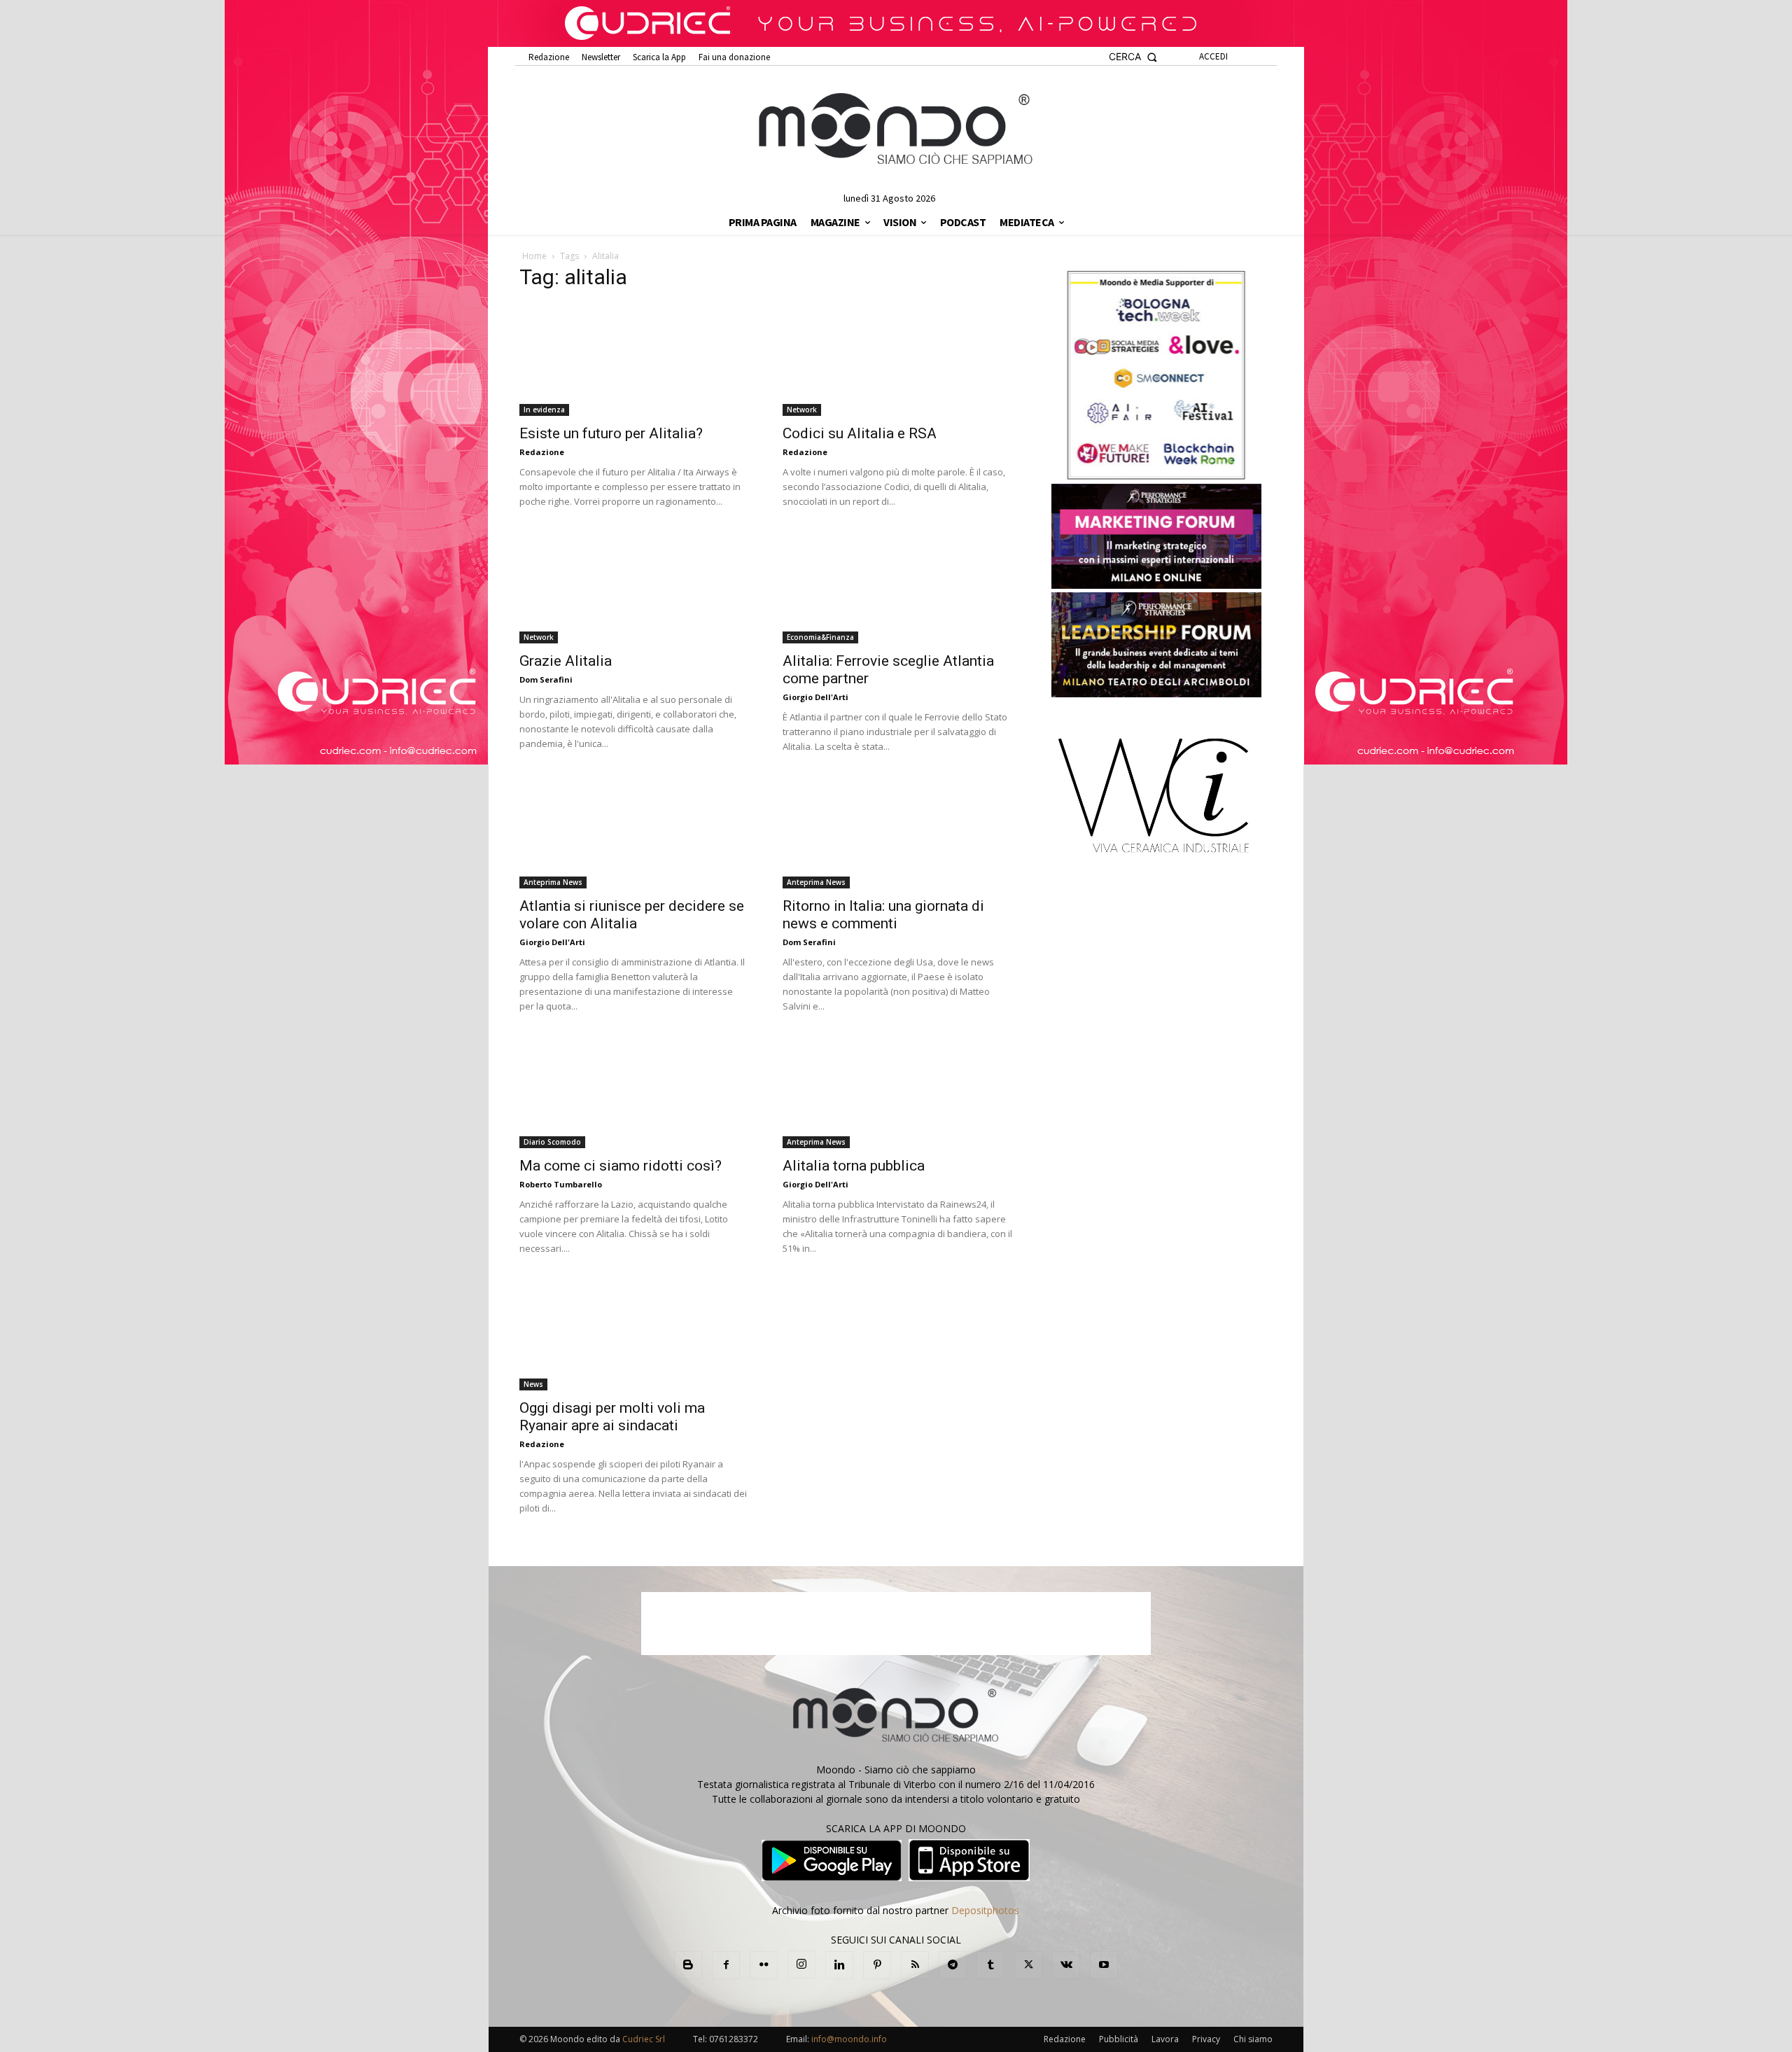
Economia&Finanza (820, 637)
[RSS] (915, 1965)
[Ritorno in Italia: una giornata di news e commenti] (897, 832)
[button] (1133, 57)
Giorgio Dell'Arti (815, 697)
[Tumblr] (990, 1965)
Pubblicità (1119, 2039)
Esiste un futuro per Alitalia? (611, 433)
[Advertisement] (896, 1624)
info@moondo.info (849, 2039)
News (533, 1384)
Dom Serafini (546, 679)
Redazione (542, 452)
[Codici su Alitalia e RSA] (897, 360)
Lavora (1165, 2039)
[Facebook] (726, 1965)
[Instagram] (801, 1964)
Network (802, 410)
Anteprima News (553, 882)
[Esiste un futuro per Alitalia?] (634, 360)
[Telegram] (953, 1965)
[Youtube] (1104, 1965)
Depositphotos (985, 1910)
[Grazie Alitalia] (634, 587)
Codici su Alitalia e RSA (860, 433)
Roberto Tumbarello (561, 1184)
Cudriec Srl (643, 2039)
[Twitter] (1028, 1965)
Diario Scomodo (552, 1142)
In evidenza (544, 410)
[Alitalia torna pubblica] (897, 1092)
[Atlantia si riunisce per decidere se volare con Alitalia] (634, 832)
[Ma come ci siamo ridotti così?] (634, 1092)
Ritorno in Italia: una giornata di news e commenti (883, 915)
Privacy (1206, 2039)
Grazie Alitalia (566, 661)
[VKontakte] (1066, 1965)
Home (534, 256)
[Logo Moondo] (896, 130)
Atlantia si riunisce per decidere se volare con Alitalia (632, 915)
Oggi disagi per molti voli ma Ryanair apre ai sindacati (612, 1417)
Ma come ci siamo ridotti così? (621, 1166)
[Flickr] (764, 1965)
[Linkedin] (839, 1965)
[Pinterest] (877, 1965)
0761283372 (734, 2039)
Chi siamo (1253, 2039)
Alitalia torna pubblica (854, 1166)
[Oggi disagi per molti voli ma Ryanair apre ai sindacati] (634, 1334)
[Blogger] (688, 1965)
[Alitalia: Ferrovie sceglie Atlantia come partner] (897, 587)
